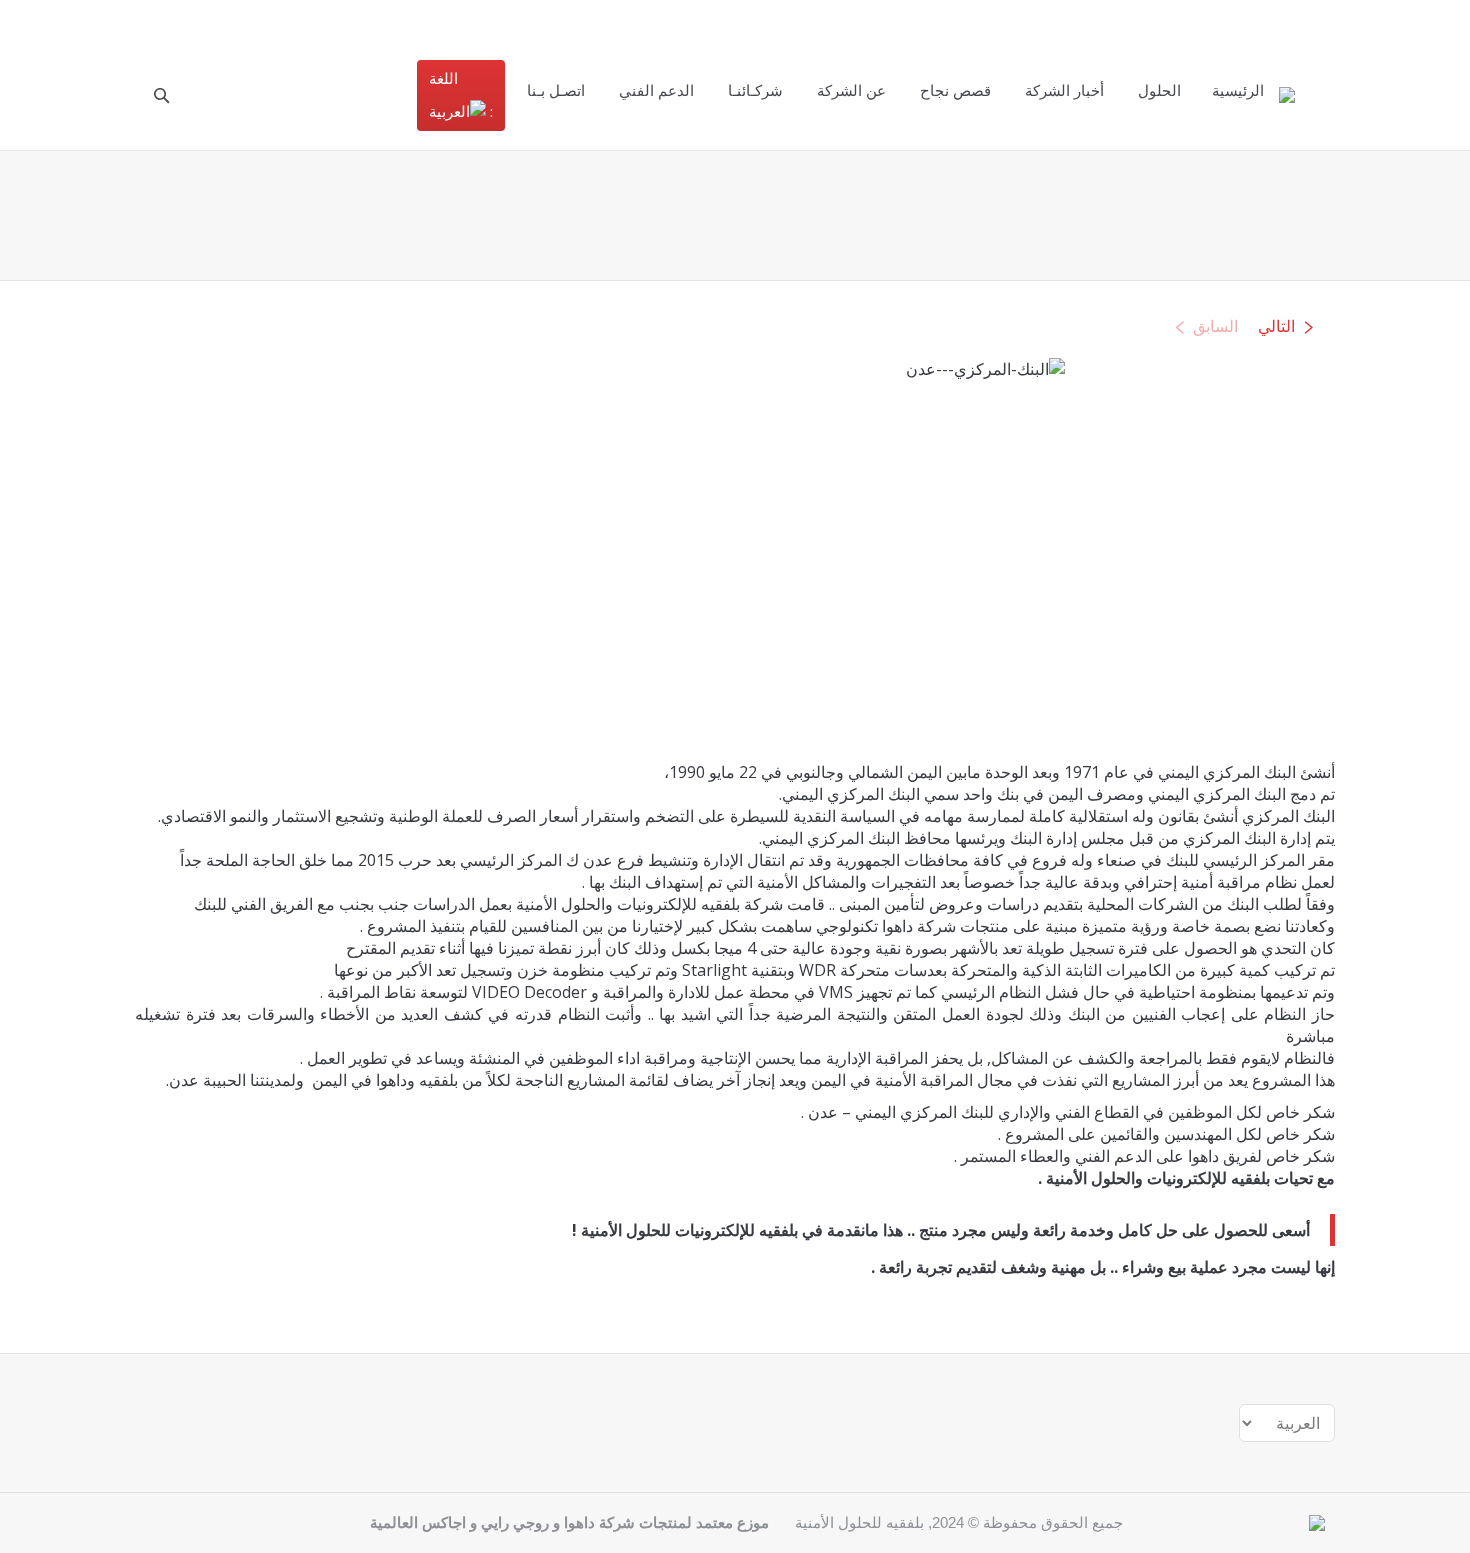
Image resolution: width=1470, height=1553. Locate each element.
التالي (1276, 326)
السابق (1215, 326)
